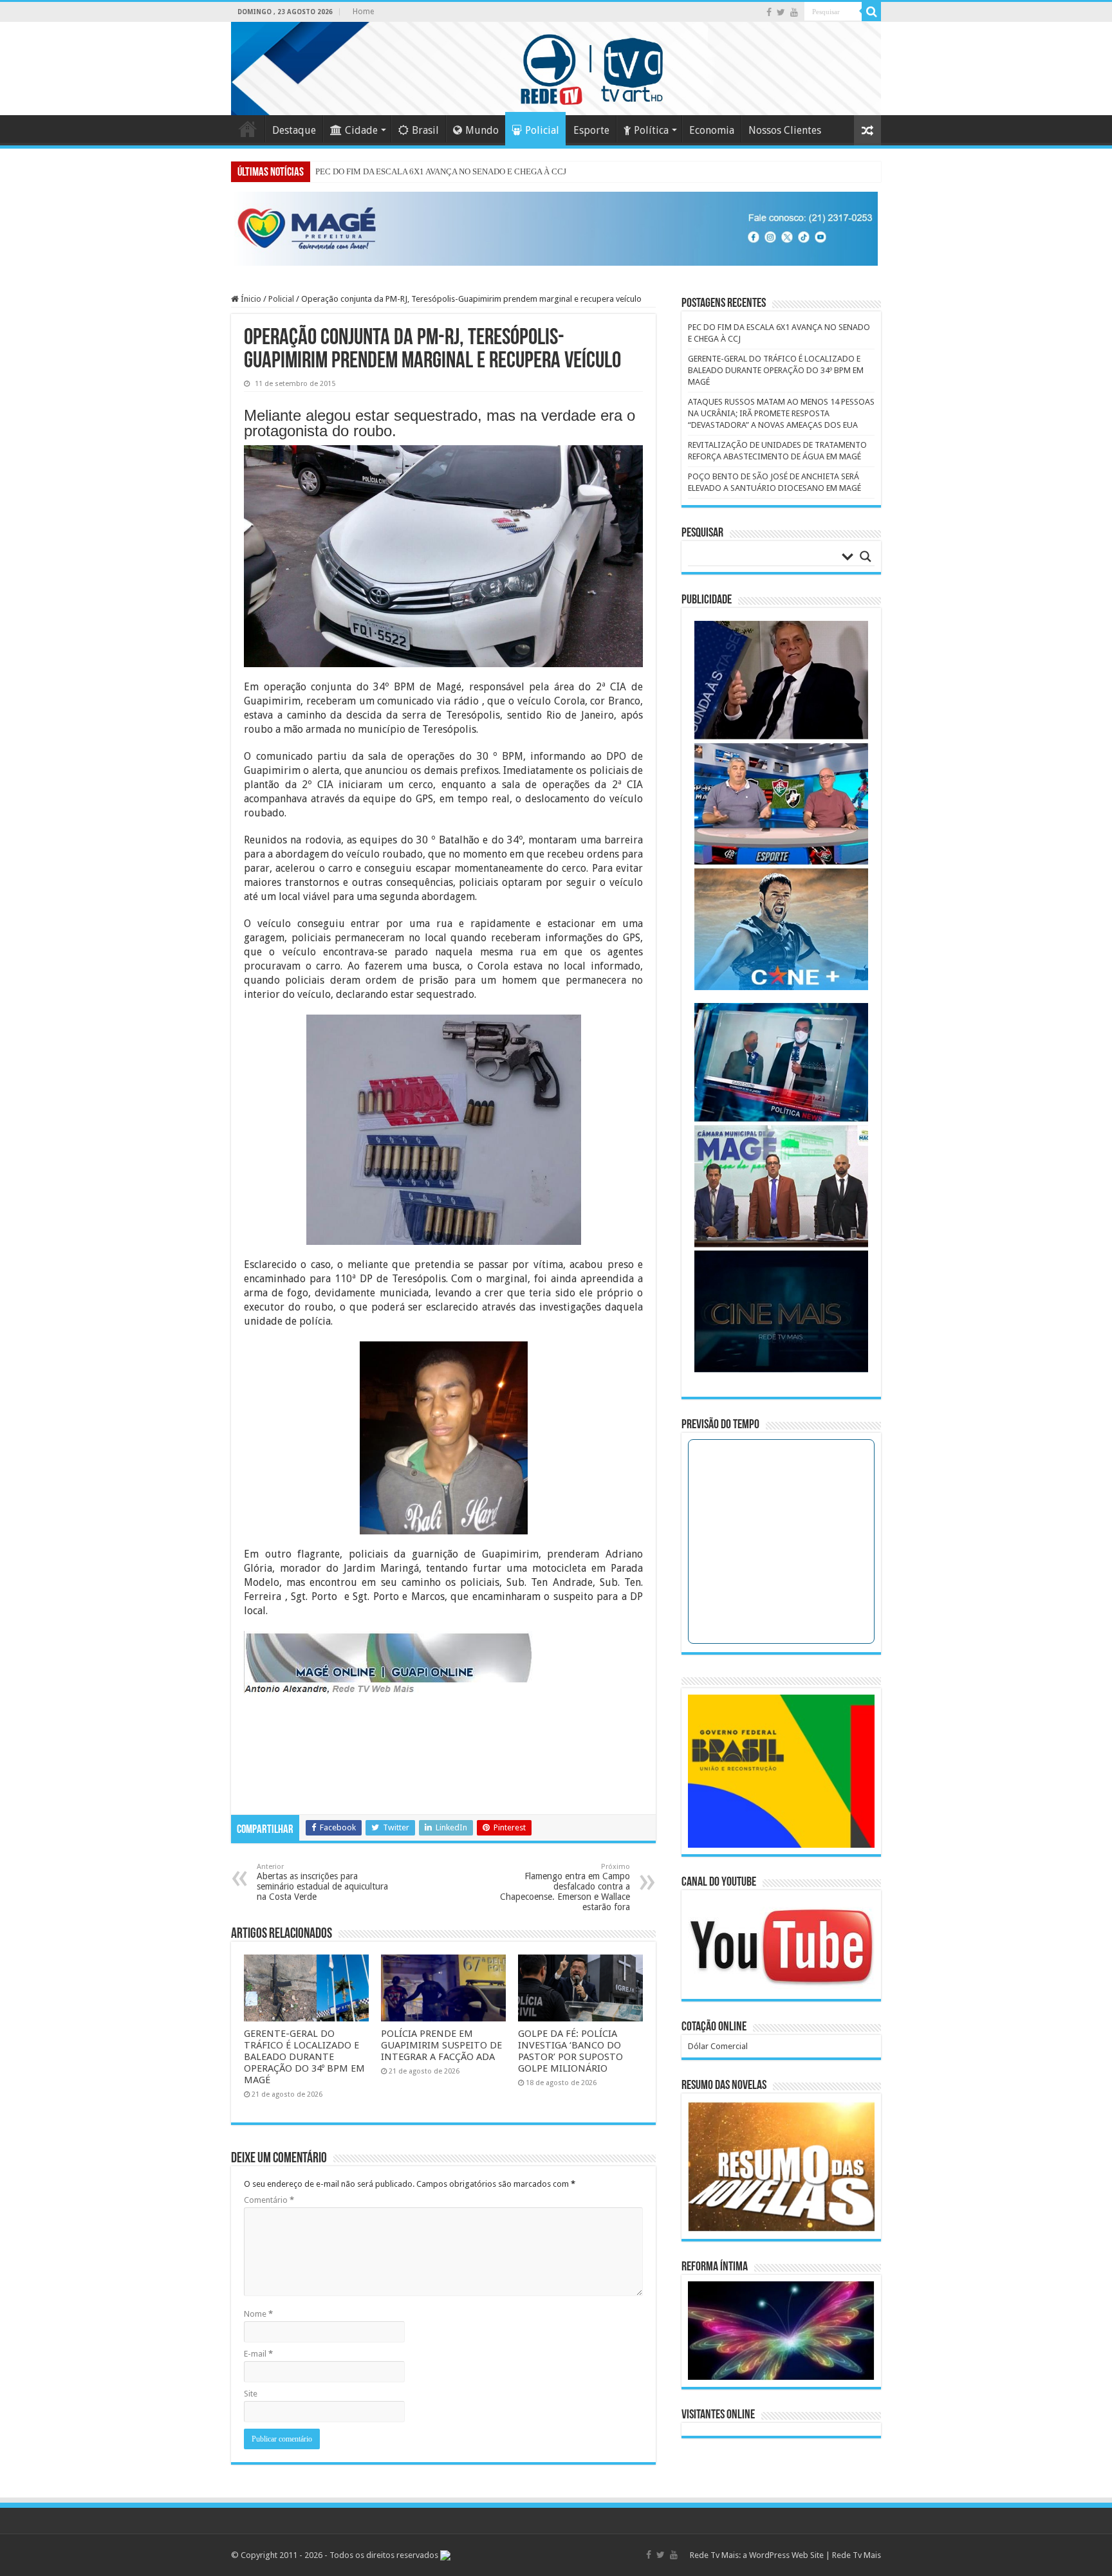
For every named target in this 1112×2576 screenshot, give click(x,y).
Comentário (269, 2200)
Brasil (425, 130)
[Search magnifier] (866, 557)
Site (251, 2394)
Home (363, 12)
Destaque (294, 130)
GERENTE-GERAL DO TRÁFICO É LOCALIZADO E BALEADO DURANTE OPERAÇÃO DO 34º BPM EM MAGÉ (304, 2057)
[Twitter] (781, 12)
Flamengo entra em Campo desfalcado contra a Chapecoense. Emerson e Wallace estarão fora (565, 1887)
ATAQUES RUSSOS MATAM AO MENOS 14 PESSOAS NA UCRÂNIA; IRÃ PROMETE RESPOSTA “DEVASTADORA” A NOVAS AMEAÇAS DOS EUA (781, 413)
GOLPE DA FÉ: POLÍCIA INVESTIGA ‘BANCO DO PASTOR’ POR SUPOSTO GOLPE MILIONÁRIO (570, 2051)
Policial (542, 130)
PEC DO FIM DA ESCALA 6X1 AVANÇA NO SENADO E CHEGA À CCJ (441, 171)
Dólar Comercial (718, 2046)
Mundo (482, 130)
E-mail (258, 2354)
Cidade (361, 130)
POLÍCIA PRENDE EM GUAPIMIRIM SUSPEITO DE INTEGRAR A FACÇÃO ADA (441, 2045)
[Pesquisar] (871, 12)
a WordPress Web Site (783, 2555)
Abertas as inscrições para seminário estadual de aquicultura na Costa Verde (322, 1882)
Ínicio (250, 299)
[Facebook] (769, 12)
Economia (712, 130)
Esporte (591, 130)
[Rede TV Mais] (556, 69)
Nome (258, 2314)
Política (651, 130)
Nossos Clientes (785, 130)
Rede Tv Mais (857, 2555)
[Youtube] (794, 12)
